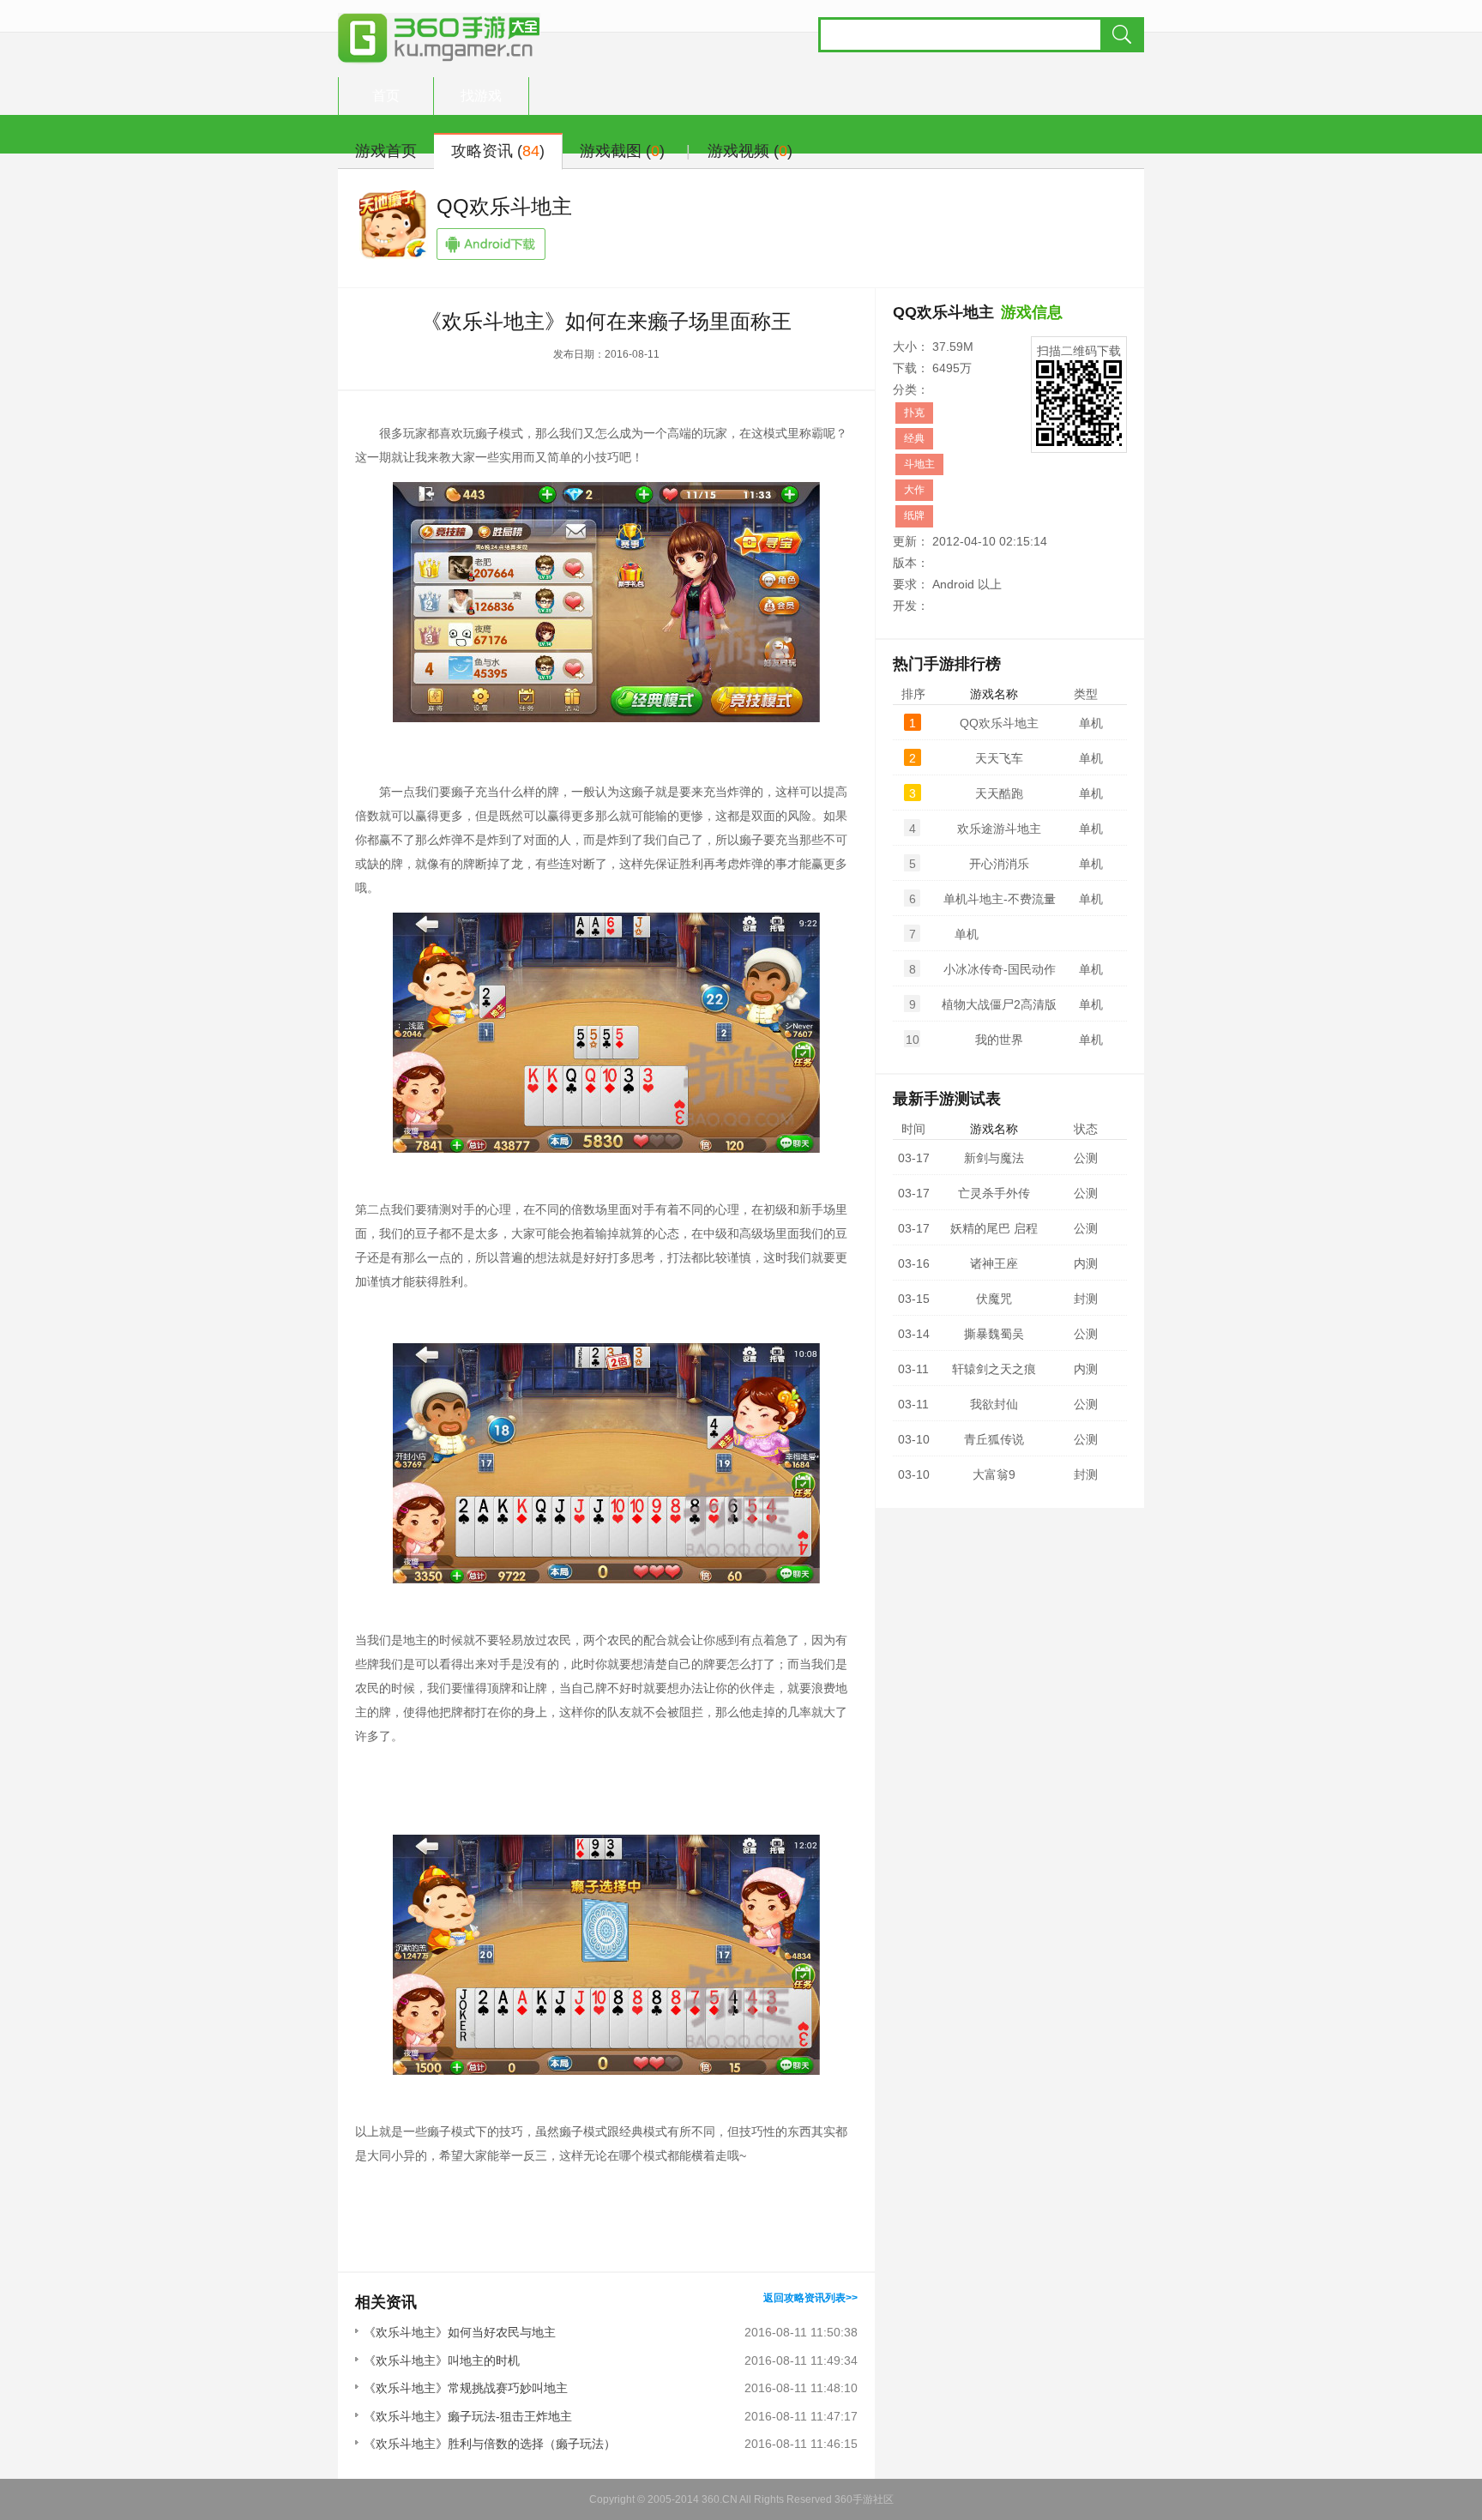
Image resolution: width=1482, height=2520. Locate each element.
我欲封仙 (994, 1404)
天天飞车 (999, 758)
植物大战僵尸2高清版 (999, 1004)
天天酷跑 (999, 793)
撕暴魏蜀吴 (994, 1334)
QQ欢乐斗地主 (504, 206)
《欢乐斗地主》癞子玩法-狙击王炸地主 (468, 2416)
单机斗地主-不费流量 (1000, 899)
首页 (386, 96)
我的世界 (999, 1040)
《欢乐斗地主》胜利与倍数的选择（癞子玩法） (490, 2444)
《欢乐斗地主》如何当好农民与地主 (460, 2332)
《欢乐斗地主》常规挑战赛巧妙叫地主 (466, 2388)
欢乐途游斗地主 (999, 829)
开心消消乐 (999, 864)
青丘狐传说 (994, 1439)
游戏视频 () (750, 151)
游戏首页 (386, 151)
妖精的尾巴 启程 (994, 1228)
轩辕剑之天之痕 (994, 1369)
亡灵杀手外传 (994, 1193)
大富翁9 (994, 1474)
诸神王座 (994, 1263)
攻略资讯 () (498, 151)
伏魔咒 (994, 1299)
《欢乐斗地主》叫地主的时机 (442, 2360)
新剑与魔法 (994, 1158)
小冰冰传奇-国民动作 (1000, 969)
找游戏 (481, 96)
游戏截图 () (622, 151)
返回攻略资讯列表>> (810, 2298)
